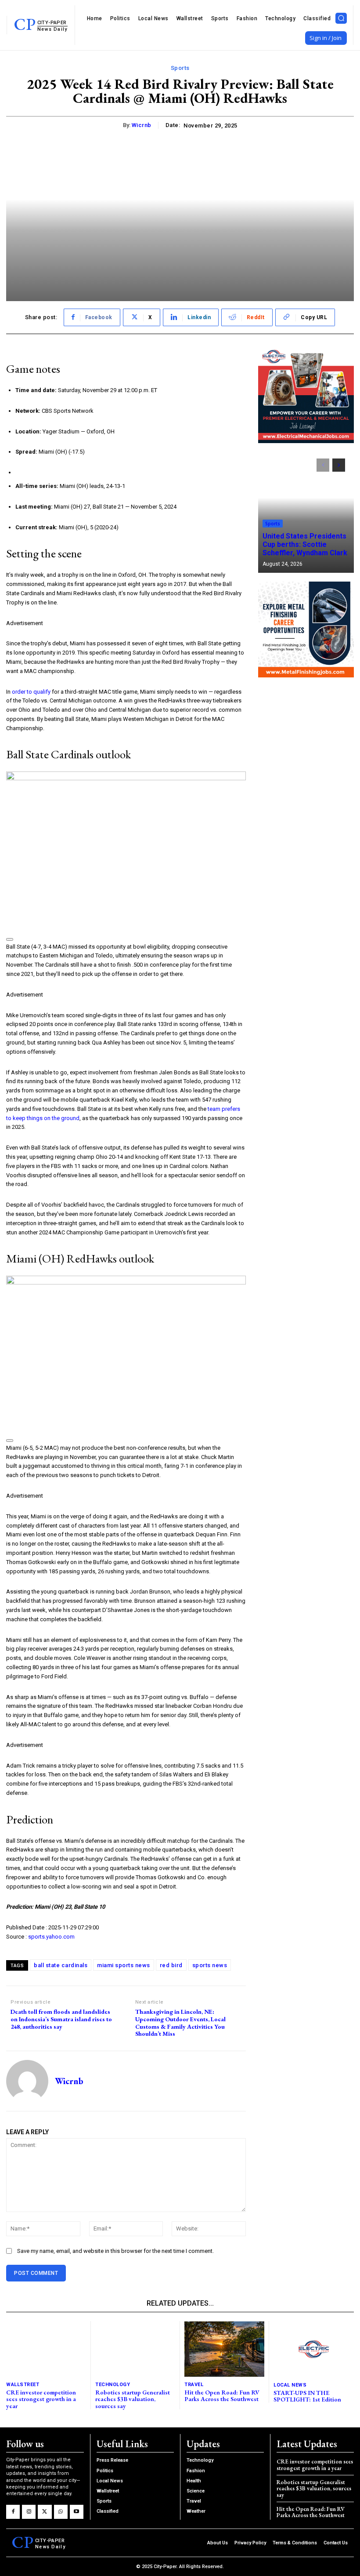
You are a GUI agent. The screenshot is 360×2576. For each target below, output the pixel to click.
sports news (210, 1965)
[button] (341, 18)
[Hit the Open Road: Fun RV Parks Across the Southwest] (224, 2349)
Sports (180, 68)
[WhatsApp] (61, 2512)
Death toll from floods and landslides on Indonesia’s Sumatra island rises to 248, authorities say (61, 2019)
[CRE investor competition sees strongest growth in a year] (46, 2349)
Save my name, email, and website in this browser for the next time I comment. (115, 2251)
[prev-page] (323, 465)
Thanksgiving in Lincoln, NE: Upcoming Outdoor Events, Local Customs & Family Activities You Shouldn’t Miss (180, 2023)
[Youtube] (77, 2512)
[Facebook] (13, 2512)
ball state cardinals (61, 1965)
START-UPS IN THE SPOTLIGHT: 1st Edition (307, 2396)
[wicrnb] (27, 2081)
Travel (194, 2385)
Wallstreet (23, 2385)
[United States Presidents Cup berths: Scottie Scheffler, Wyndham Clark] (306, 511)
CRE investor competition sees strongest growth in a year (41, 2399)
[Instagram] (29, 2512)
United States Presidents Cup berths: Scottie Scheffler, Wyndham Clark (305, 544)
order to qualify (31, 692)
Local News (290, 2385)
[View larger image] (10, 939)
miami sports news (124, 1965)
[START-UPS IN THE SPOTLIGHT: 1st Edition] (314, 2349)
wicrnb (142, 125)
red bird (171, 1965)
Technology (113, 2385)
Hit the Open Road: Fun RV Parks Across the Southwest (222, 2396)
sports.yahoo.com (51, 1937)
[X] (45, 2512)
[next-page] (339, 465)
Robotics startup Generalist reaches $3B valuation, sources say (133, 2399)
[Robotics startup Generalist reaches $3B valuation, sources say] (135, 2349)
